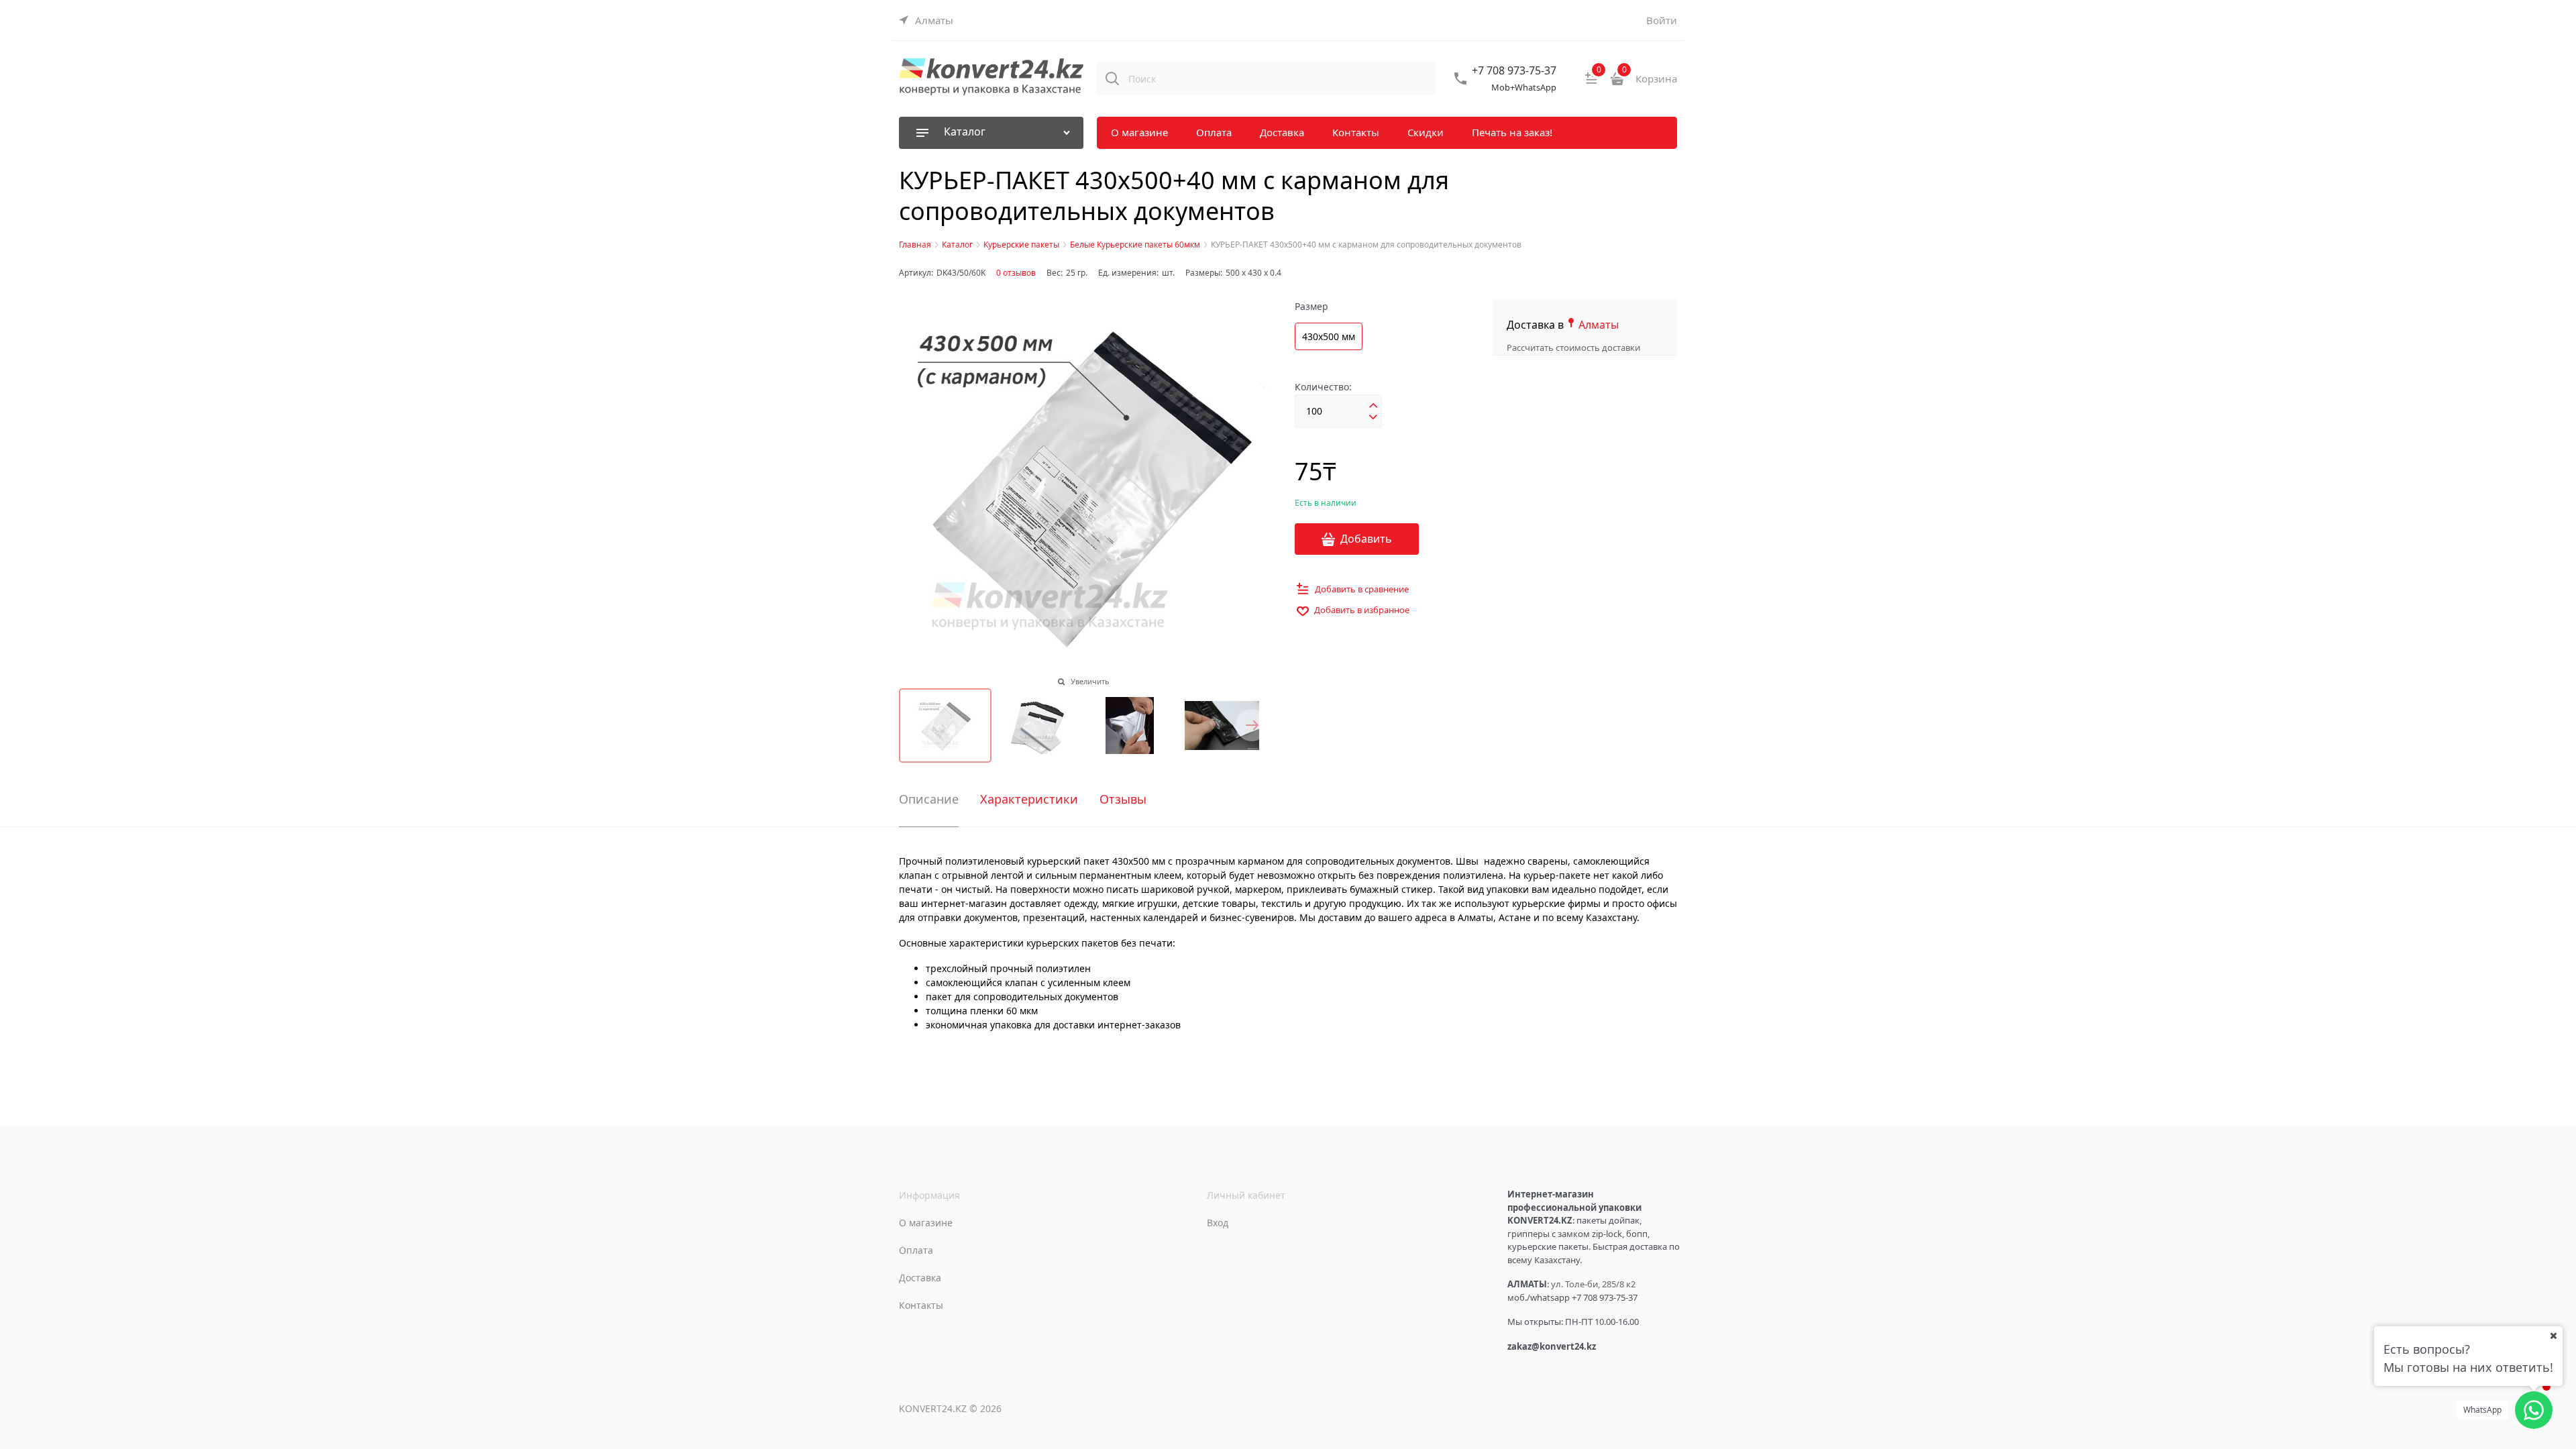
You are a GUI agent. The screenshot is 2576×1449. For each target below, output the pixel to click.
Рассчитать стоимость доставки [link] (1573, 347)
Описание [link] (929, 800)
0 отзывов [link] (1016, 273)
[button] (1252, 725)
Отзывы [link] (1123, 800)
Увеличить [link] (1090, 681)
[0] (1591, 83)
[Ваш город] (2553, 1336)
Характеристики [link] (1029, 800)
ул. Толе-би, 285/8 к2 (1593, 1284)
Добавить (1366, 539)
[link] (926, 20)
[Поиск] (1112, 78)
